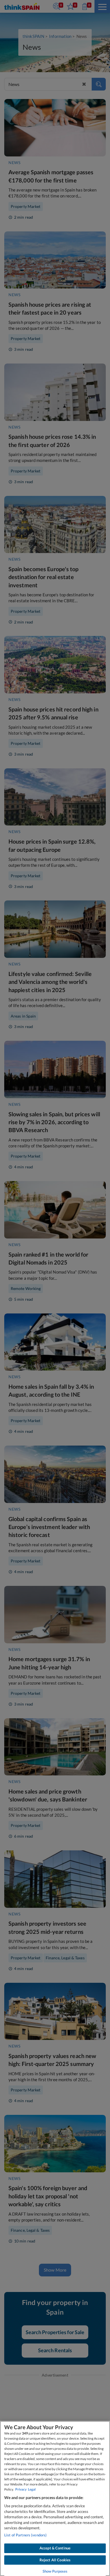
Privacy (21, 2489)
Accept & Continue (55, 2548)
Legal (32, 2489)
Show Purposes (55, 2571)
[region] (55, 2498)
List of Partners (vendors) (25, 2535)
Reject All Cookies (55, 2560)
